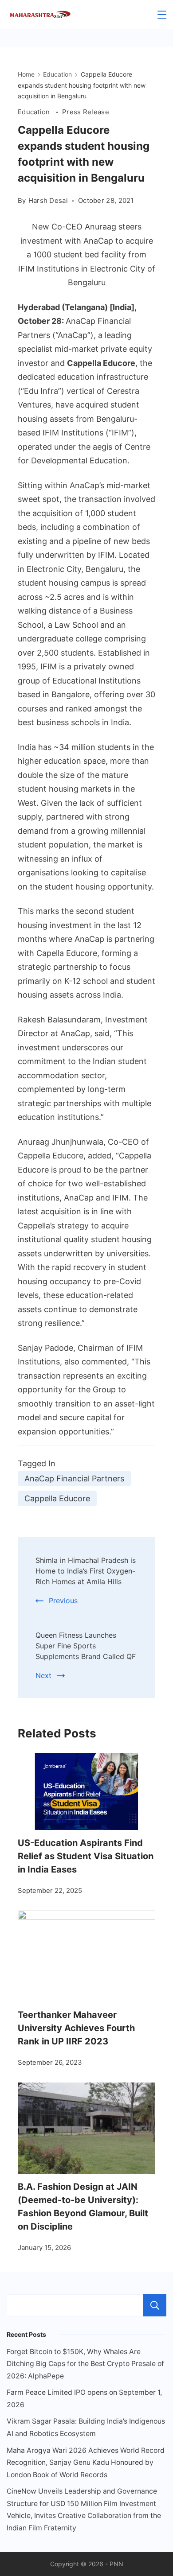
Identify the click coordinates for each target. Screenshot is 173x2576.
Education (35, 112)
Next (43, 1675)
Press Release (86, 112)
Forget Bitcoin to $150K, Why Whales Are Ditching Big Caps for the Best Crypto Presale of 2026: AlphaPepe (85, 2364)
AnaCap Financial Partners (74, 1478)
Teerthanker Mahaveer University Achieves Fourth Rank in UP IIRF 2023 (76, 2028)
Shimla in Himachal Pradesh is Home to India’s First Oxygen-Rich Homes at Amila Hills (86, 1571)
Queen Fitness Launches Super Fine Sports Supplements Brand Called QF (86, 1646)
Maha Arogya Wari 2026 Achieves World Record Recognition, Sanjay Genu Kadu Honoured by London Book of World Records (86, 2463)
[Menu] (162, 15)
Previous (63, 1601)
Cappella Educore (57, 1498)
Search (155, 2305)
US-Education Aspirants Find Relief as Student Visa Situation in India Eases (86, 1856)
